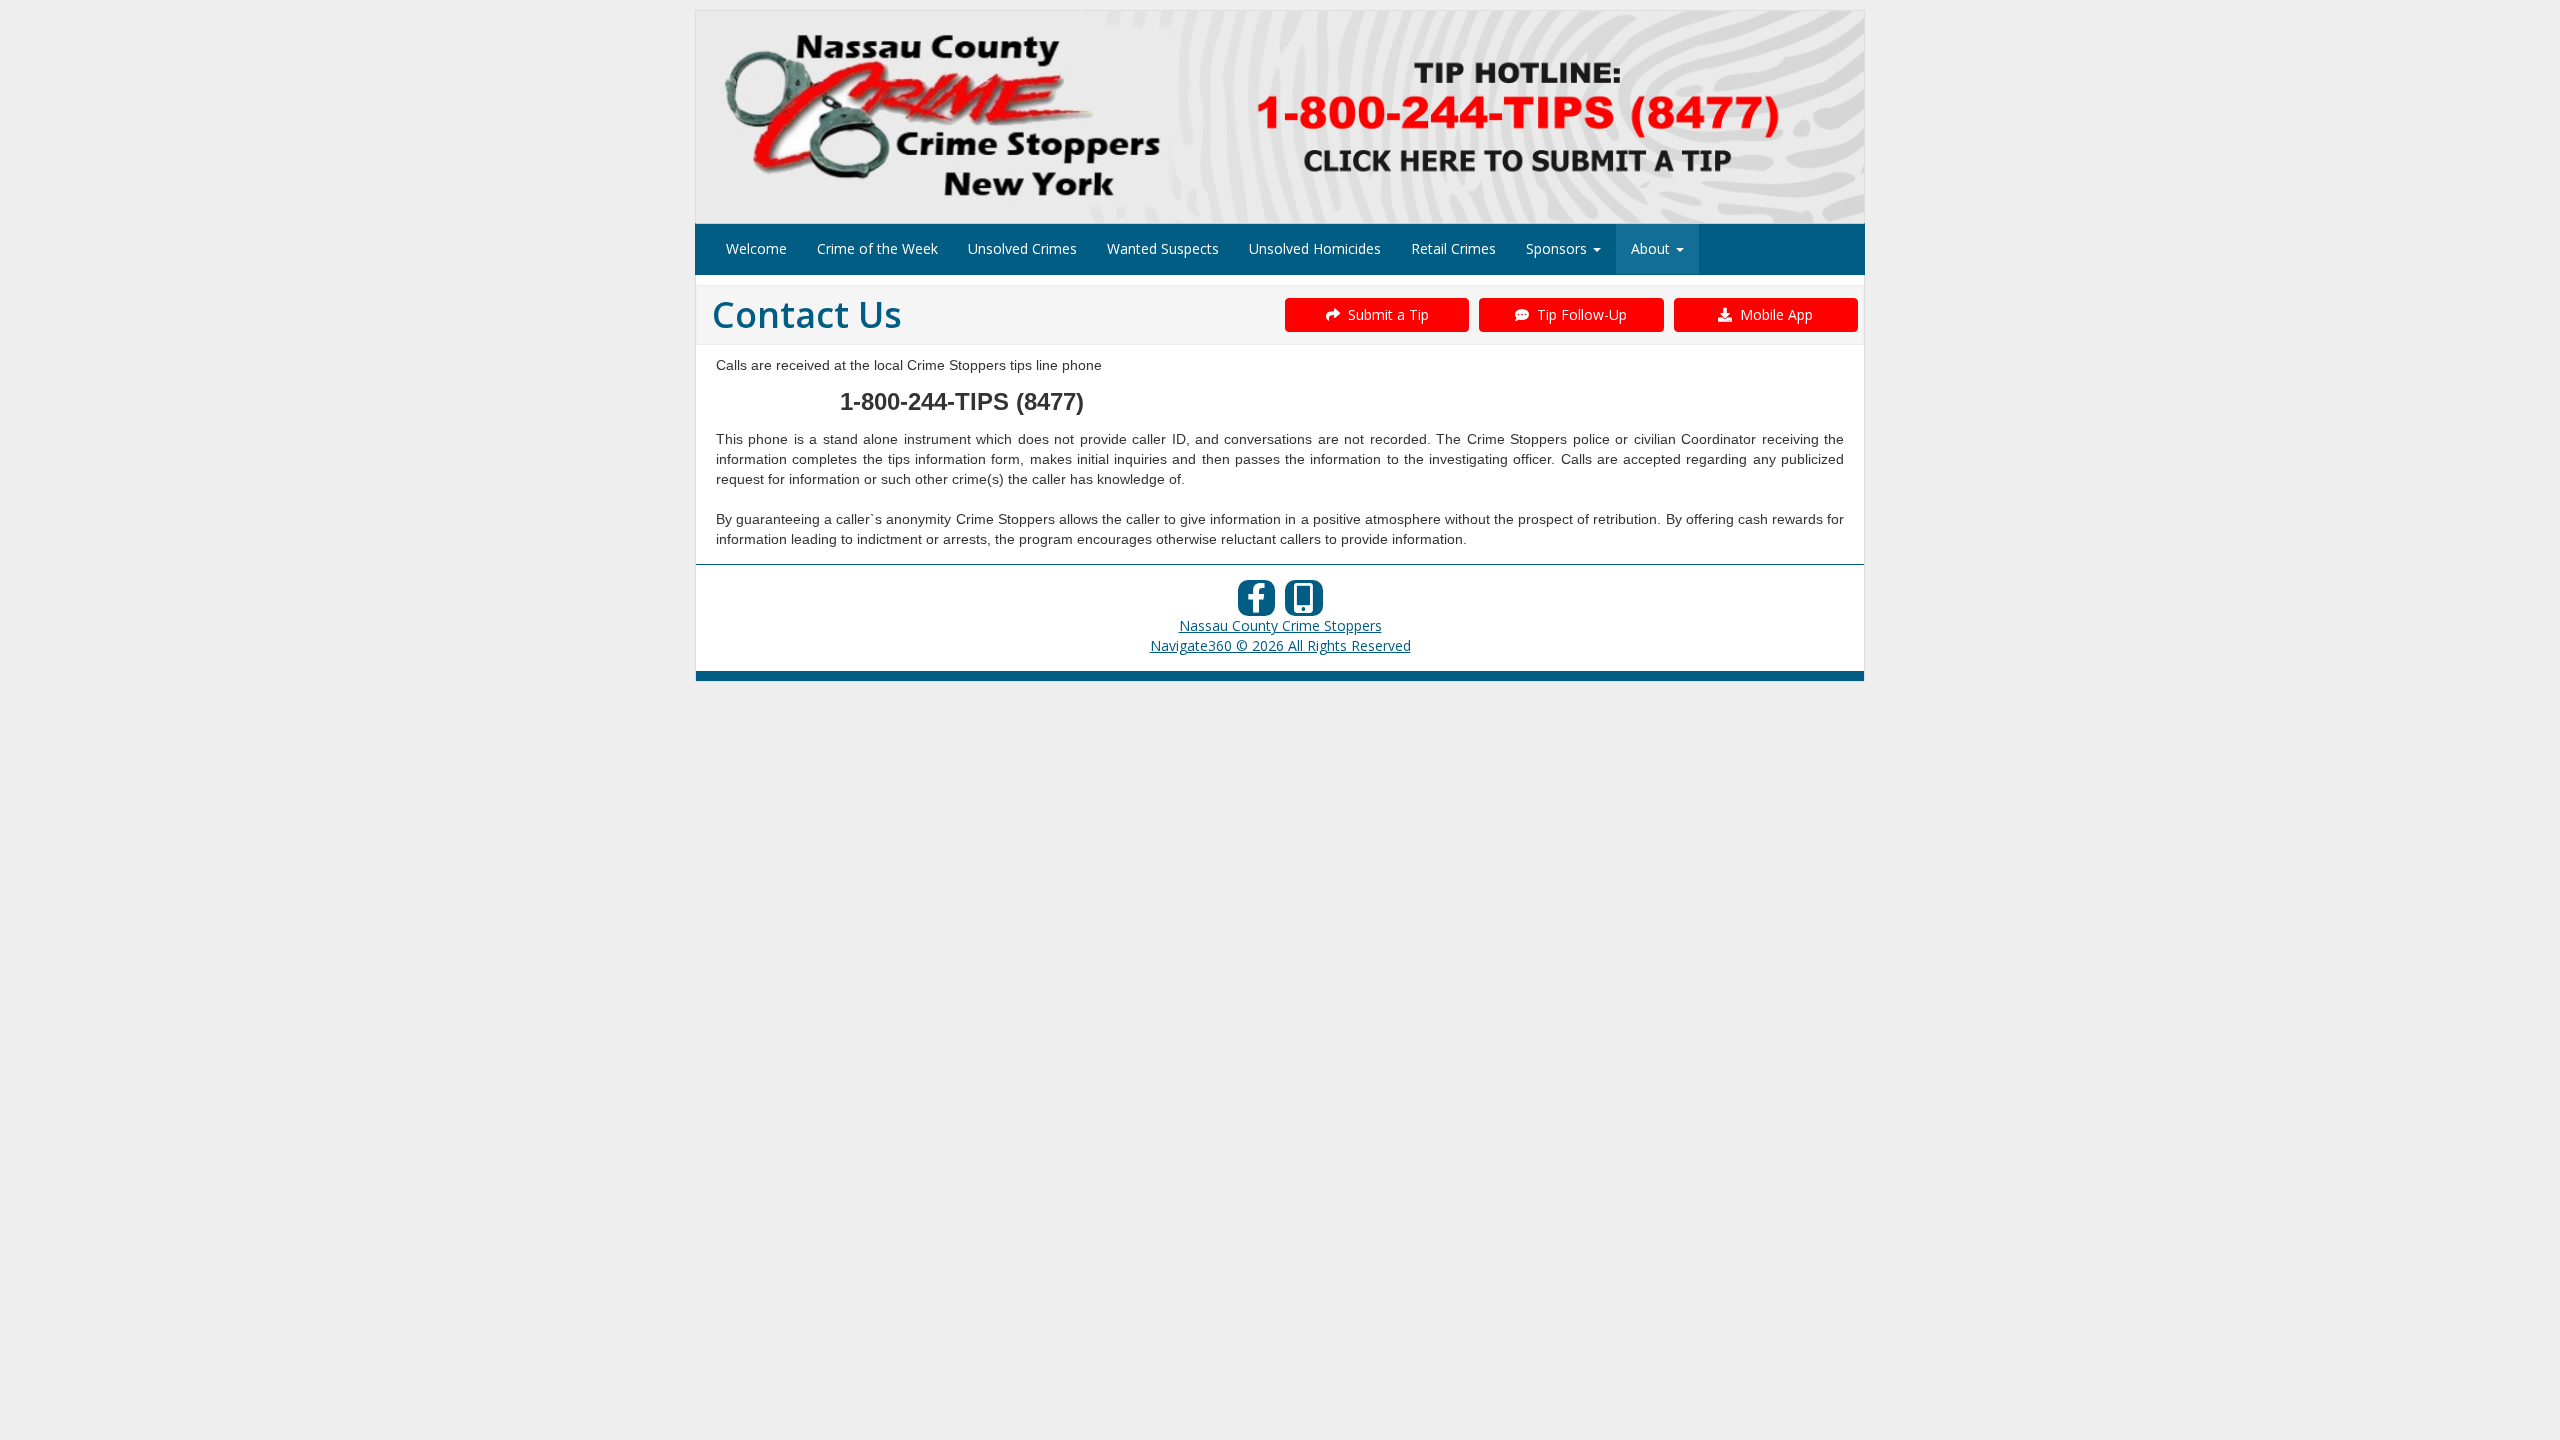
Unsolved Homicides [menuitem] (1315, 248)
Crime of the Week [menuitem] (877, 248)
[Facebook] (1257, 603)
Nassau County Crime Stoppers (1280, 625)
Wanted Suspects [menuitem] (1163, 248)
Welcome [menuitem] (756, 248)
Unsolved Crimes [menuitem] (1022, 248)
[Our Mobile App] (1304, 603)
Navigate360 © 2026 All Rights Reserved (1280, 645)
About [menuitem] (1652, 248)
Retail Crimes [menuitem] (1453, 248)
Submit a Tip (1384, 314)
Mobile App (1772, 314)
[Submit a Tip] (1280, 116)
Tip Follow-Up (1578, 314)
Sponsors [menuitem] (1558, 248)
